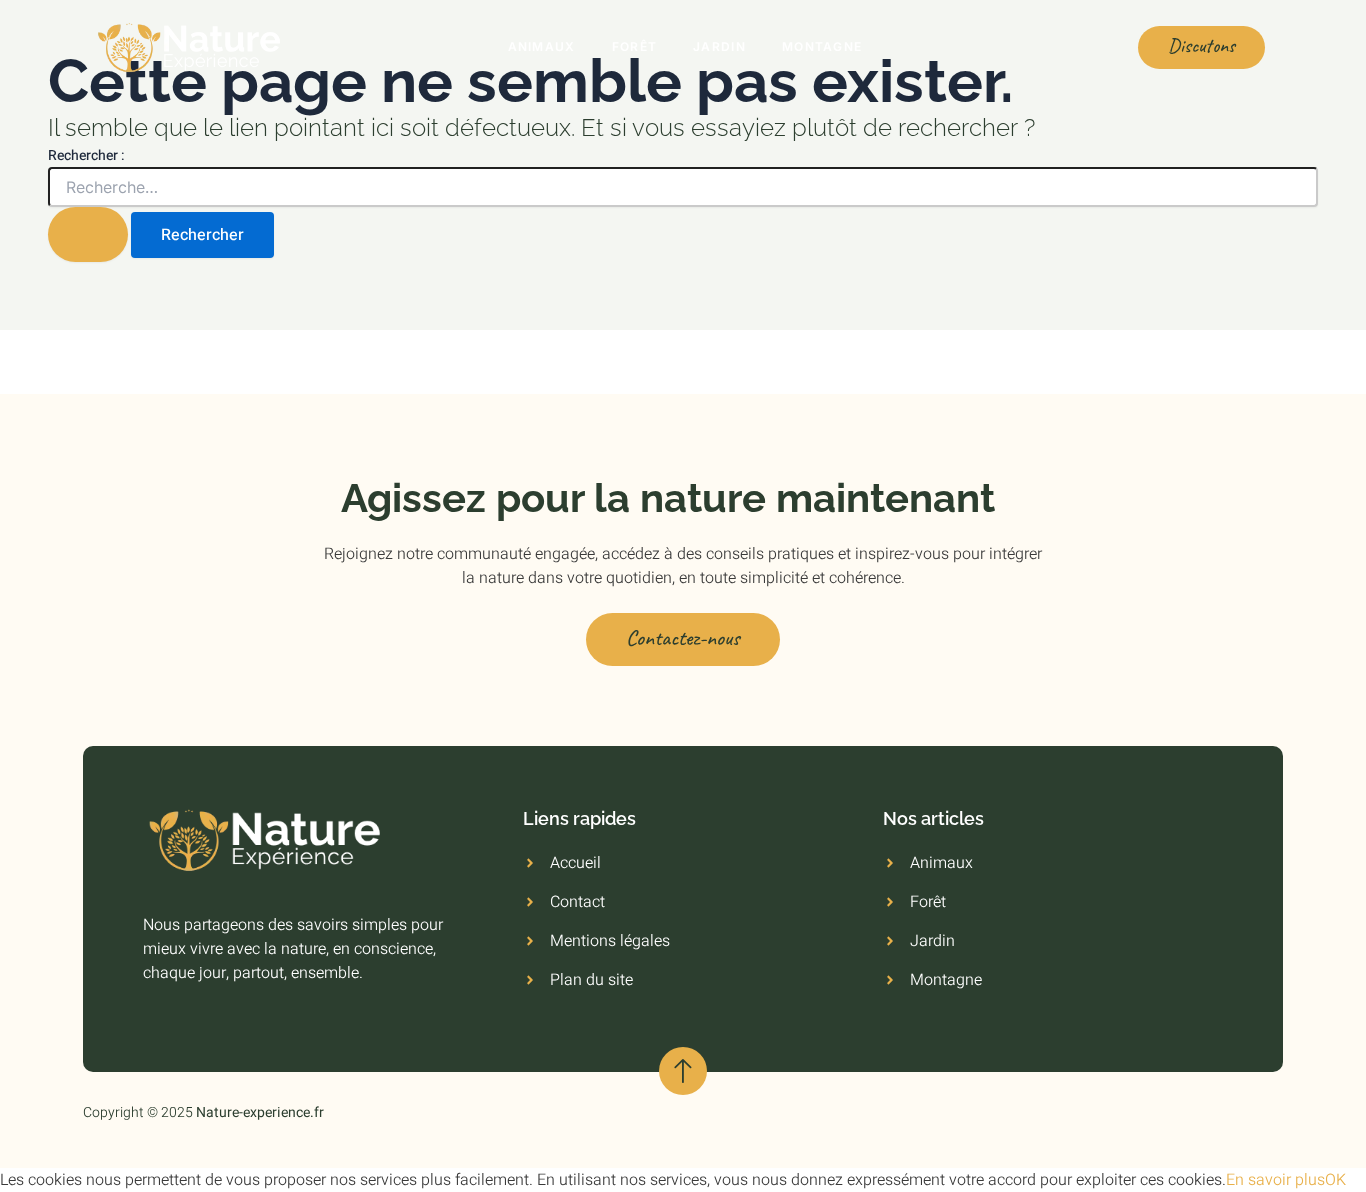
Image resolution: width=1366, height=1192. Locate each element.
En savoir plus (1275, 1180)
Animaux (542, 46)
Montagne (822, 46)
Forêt (635, 46)
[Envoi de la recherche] (88, 234)
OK (1335, 1180)
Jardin (719, 46)
